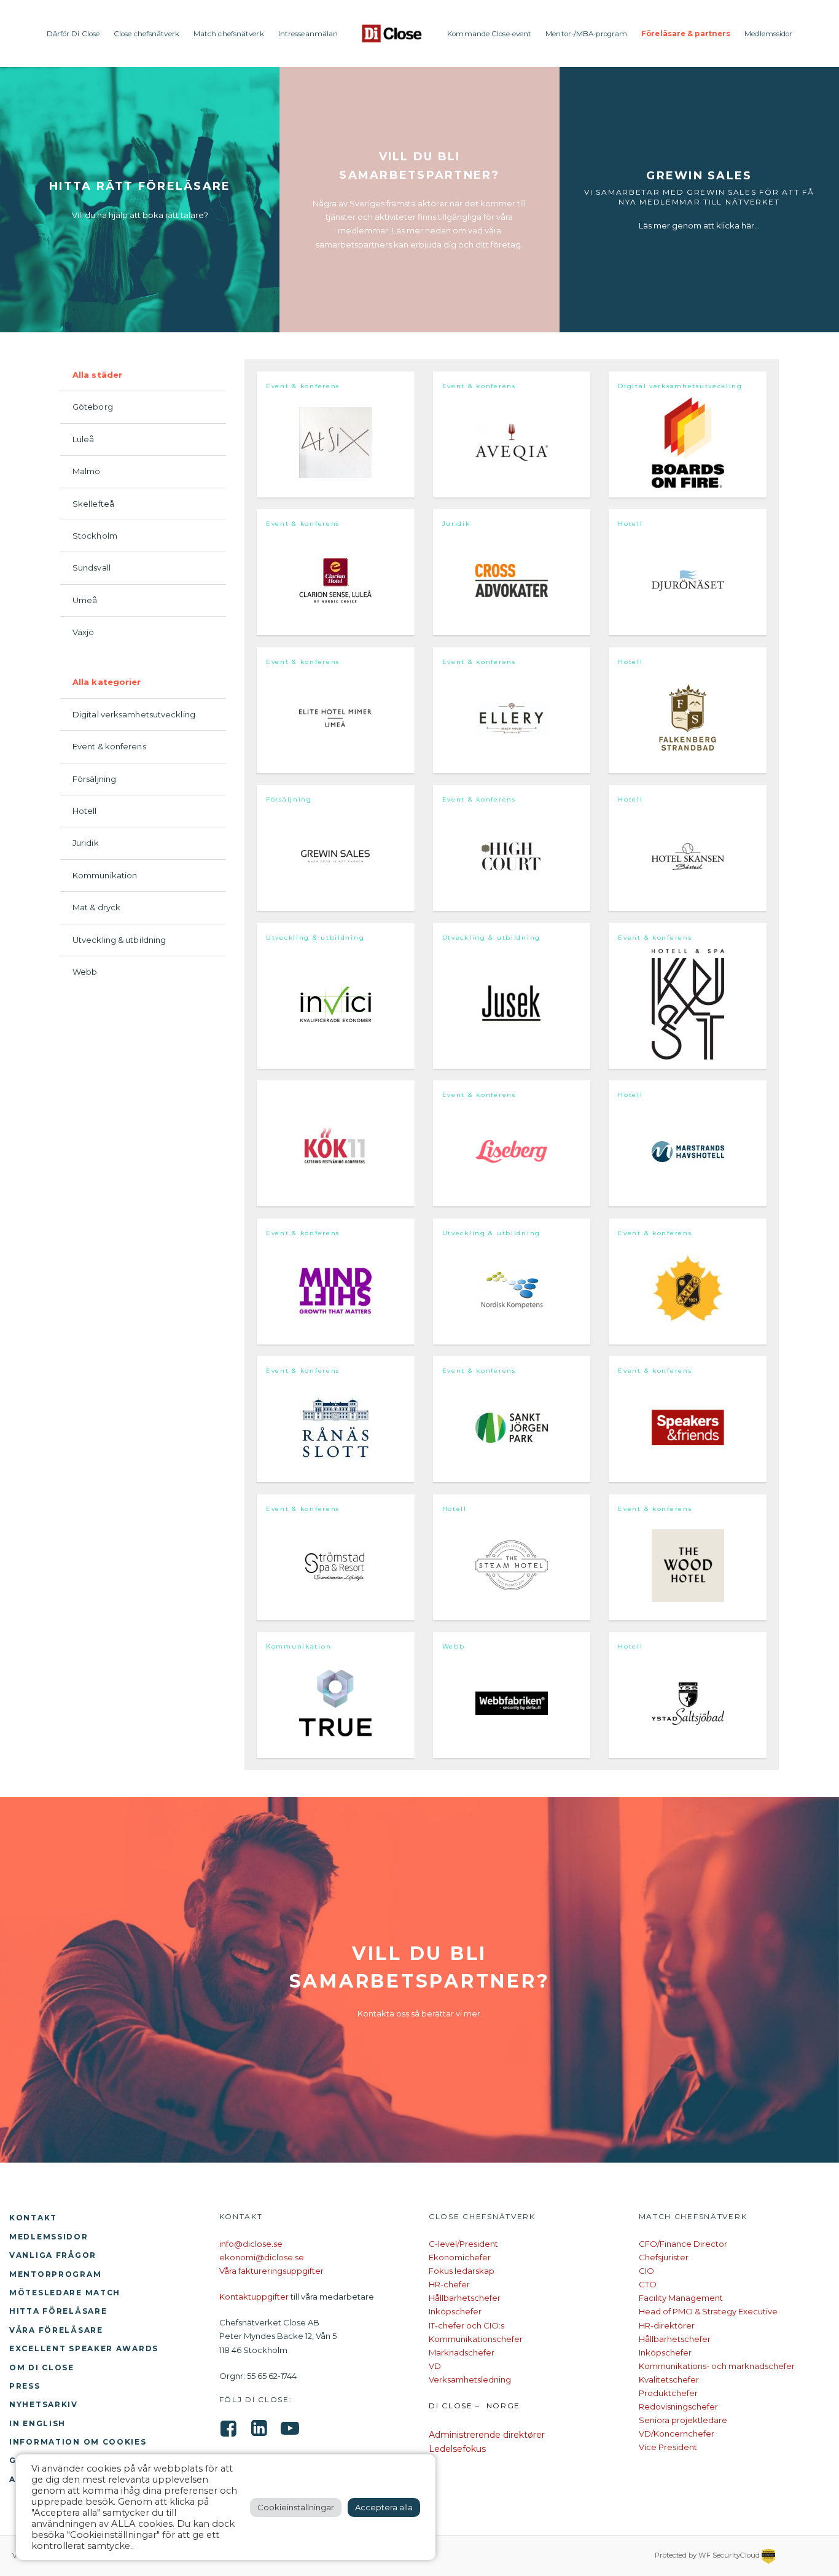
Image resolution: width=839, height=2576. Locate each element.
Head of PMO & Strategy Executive (708, 2311)
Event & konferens (109, 746)
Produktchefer (668, 2393)
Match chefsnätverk (229, 34)
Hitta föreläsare (58, 2311)
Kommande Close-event (489, 34)
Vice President (668, 2447)
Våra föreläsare (56, 2330)
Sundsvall (92, 568)
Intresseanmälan (308, 34)
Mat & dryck (96, 907)
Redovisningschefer (678, 2406)
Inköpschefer (455, 2311)
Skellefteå (93, 504)
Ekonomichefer (460, 2257)
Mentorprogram (55, 2274)
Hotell (85, 811)
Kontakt (33, 2218)
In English (37, 2423)
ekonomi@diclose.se (262, 2257)
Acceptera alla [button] (384, 2507)
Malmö (87, 471)
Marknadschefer (462, 2352)
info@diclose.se (251, 2244)
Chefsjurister (664, 2257)
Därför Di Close (73, 34)
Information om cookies (78, 2442)
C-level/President (463, 2244)
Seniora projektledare (683, 2420)
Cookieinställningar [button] (296, 2507)
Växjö (84, 632)
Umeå (85, 600)
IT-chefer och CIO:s (466, 2325)
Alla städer (97, 375)
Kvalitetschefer (669, 2379)
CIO (646, 2271)
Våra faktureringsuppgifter (271, 2271)
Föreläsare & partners (686, 34)
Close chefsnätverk (146, 34)
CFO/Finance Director (683, 2244)
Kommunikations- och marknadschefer (717, 2366)
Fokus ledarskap (462, 2271)
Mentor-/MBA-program (586, 34)
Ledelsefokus (457, 2449)
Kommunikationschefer (476, 2339)
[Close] (392, 33)
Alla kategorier (107, 682)
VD (435, 2366)
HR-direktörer (667, 2325)
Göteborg (93, 407)
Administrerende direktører (487, 2435)
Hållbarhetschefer (465, 2298)
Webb (85, 972)
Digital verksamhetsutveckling (134, 714)
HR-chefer (449, 2284)
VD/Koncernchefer (677, 2434)
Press (25, 2386)
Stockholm (95, 536)
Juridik (86, 843)
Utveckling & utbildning (119, 940)
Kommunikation (105, 875)
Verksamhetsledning (470, 2379)
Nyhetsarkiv (44, 2404)
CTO (648, 2284)
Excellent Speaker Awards (84, 2348)
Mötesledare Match (65, 2293)
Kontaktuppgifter (254, 2297)
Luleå (84, 439)
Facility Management (681, 2298)
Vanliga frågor (53, 2255)
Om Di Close (42, 2367)
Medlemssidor (768, 34)
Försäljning (94, 779)
